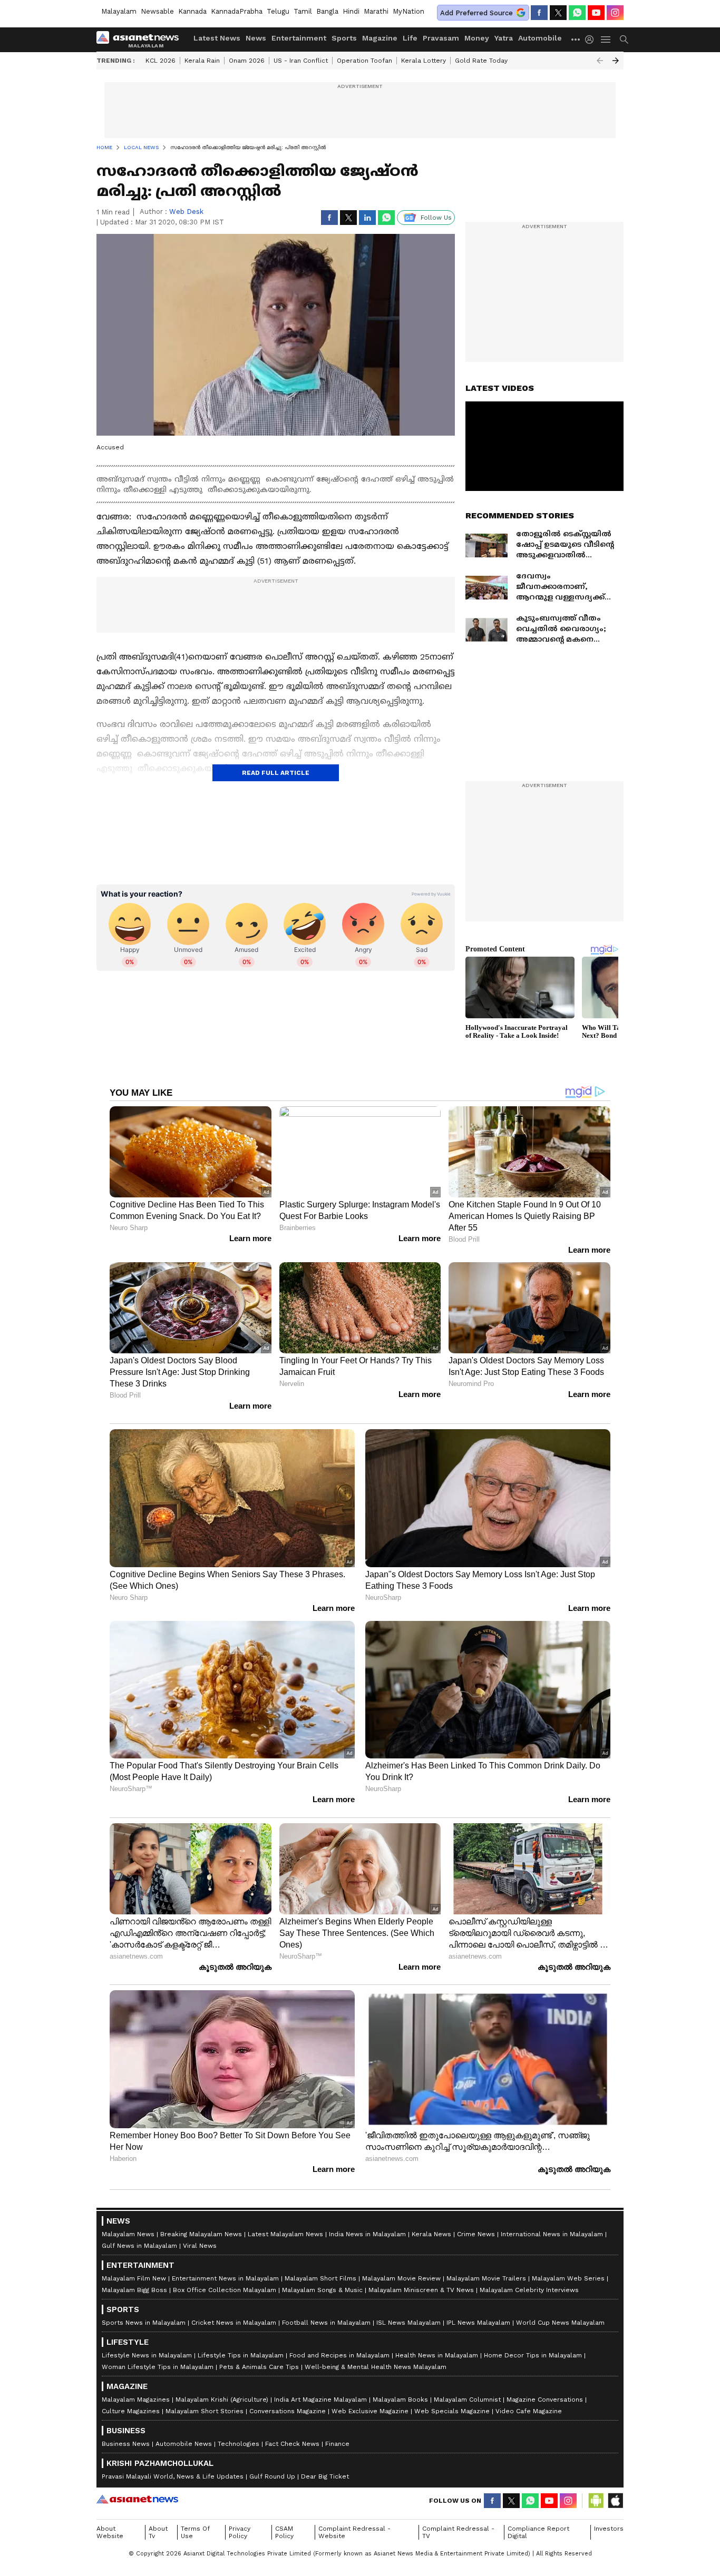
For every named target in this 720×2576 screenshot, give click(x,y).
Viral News (200, 2246)
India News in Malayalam (367, 2234)
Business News (126, 2444)
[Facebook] (539, 13)
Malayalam (119, 11)
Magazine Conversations (545, 2400)
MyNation (408, 11)
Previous (600, 61)
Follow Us (436, 218)
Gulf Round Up (272, 2476)
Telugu (278, 11)
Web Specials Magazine (452, 2411)
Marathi (376, 11)
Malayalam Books (400, 2400)
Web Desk (186, 212)
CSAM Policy (284, 2532)
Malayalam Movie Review (401, 2278)
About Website (110, 2532)
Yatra (504, 38)
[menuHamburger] (606, 40)
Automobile (540, 38)
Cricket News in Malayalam (234, 2323)
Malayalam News (128, 2234)
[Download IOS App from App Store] (615, 2501)
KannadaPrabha (237, 11)
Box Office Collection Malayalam (225, 2290)
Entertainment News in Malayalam (225, 2278)
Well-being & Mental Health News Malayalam (376, 2367)
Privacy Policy (240, 2532)
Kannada (192, 11)
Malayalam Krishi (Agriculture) (222, 2400)
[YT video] (596, 13)
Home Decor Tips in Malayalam (533, 2355)
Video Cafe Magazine (529, 2411)
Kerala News (431, 2234)
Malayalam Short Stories (205, 2411)
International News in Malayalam (552, 2234)
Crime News (476, 2234)
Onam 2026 (247, 61)
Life (410, 38)
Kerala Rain (202, 61)
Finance (337, 2444)
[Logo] (141, 40)
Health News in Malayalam (437, 2355)
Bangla (327, 11)
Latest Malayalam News (285, 2234)
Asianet (137, 2499)
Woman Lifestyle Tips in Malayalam (158, 2367)
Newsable (157, 11)
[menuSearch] (624, 40)
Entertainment (299, 38)
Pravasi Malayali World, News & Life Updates (173, 2476)
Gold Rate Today (481, 61)
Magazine (380, 38)
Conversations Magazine (288, 2411)
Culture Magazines (131, 2411)
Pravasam (441, 38)
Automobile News (184, 2444)
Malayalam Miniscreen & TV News (421, 2290)
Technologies (239, 2444)
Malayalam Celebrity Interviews (529, 2290)
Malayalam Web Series (568, 2278)
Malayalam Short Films (320, 2278)
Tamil (303, 11)
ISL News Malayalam (408, 2323)
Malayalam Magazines (136, 2400)
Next (616, 61)
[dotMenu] (576, 39)
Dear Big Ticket (325, 2476)
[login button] (592, 40)
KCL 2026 (160, 61)
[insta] (615, 13)
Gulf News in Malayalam (139, 2246)
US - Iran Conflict (301, 61)
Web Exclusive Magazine (370, 2411)
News (256, 38)
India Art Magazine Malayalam (320, 2400)
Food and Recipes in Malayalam (339, 2355)
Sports (344, 38)
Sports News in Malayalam (144, 2323)
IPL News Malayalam (478, 2323)
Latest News (217, 38)
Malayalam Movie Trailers (486, 2278)
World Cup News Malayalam (560, 2323)
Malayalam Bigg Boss (134, 2290)
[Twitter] (558, 13)
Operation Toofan (364, 61)
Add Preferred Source (476, 13)
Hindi (351, 11)
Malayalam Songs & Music (322, 2290)
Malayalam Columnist (467, 2400)
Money (477, 38)
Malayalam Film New (134, 2278)
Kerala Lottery (424, 61)
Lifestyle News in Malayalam (147, 2355)
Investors (609, 2529)
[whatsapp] (577, 13)
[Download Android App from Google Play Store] (596, 2501)
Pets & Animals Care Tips (259, 2367)
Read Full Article (276, 773)
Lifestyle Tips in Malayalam (241, 2355)
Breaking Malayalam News (201, 2234)
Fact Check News (292, 2444)
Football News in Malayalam (326, 2323)
